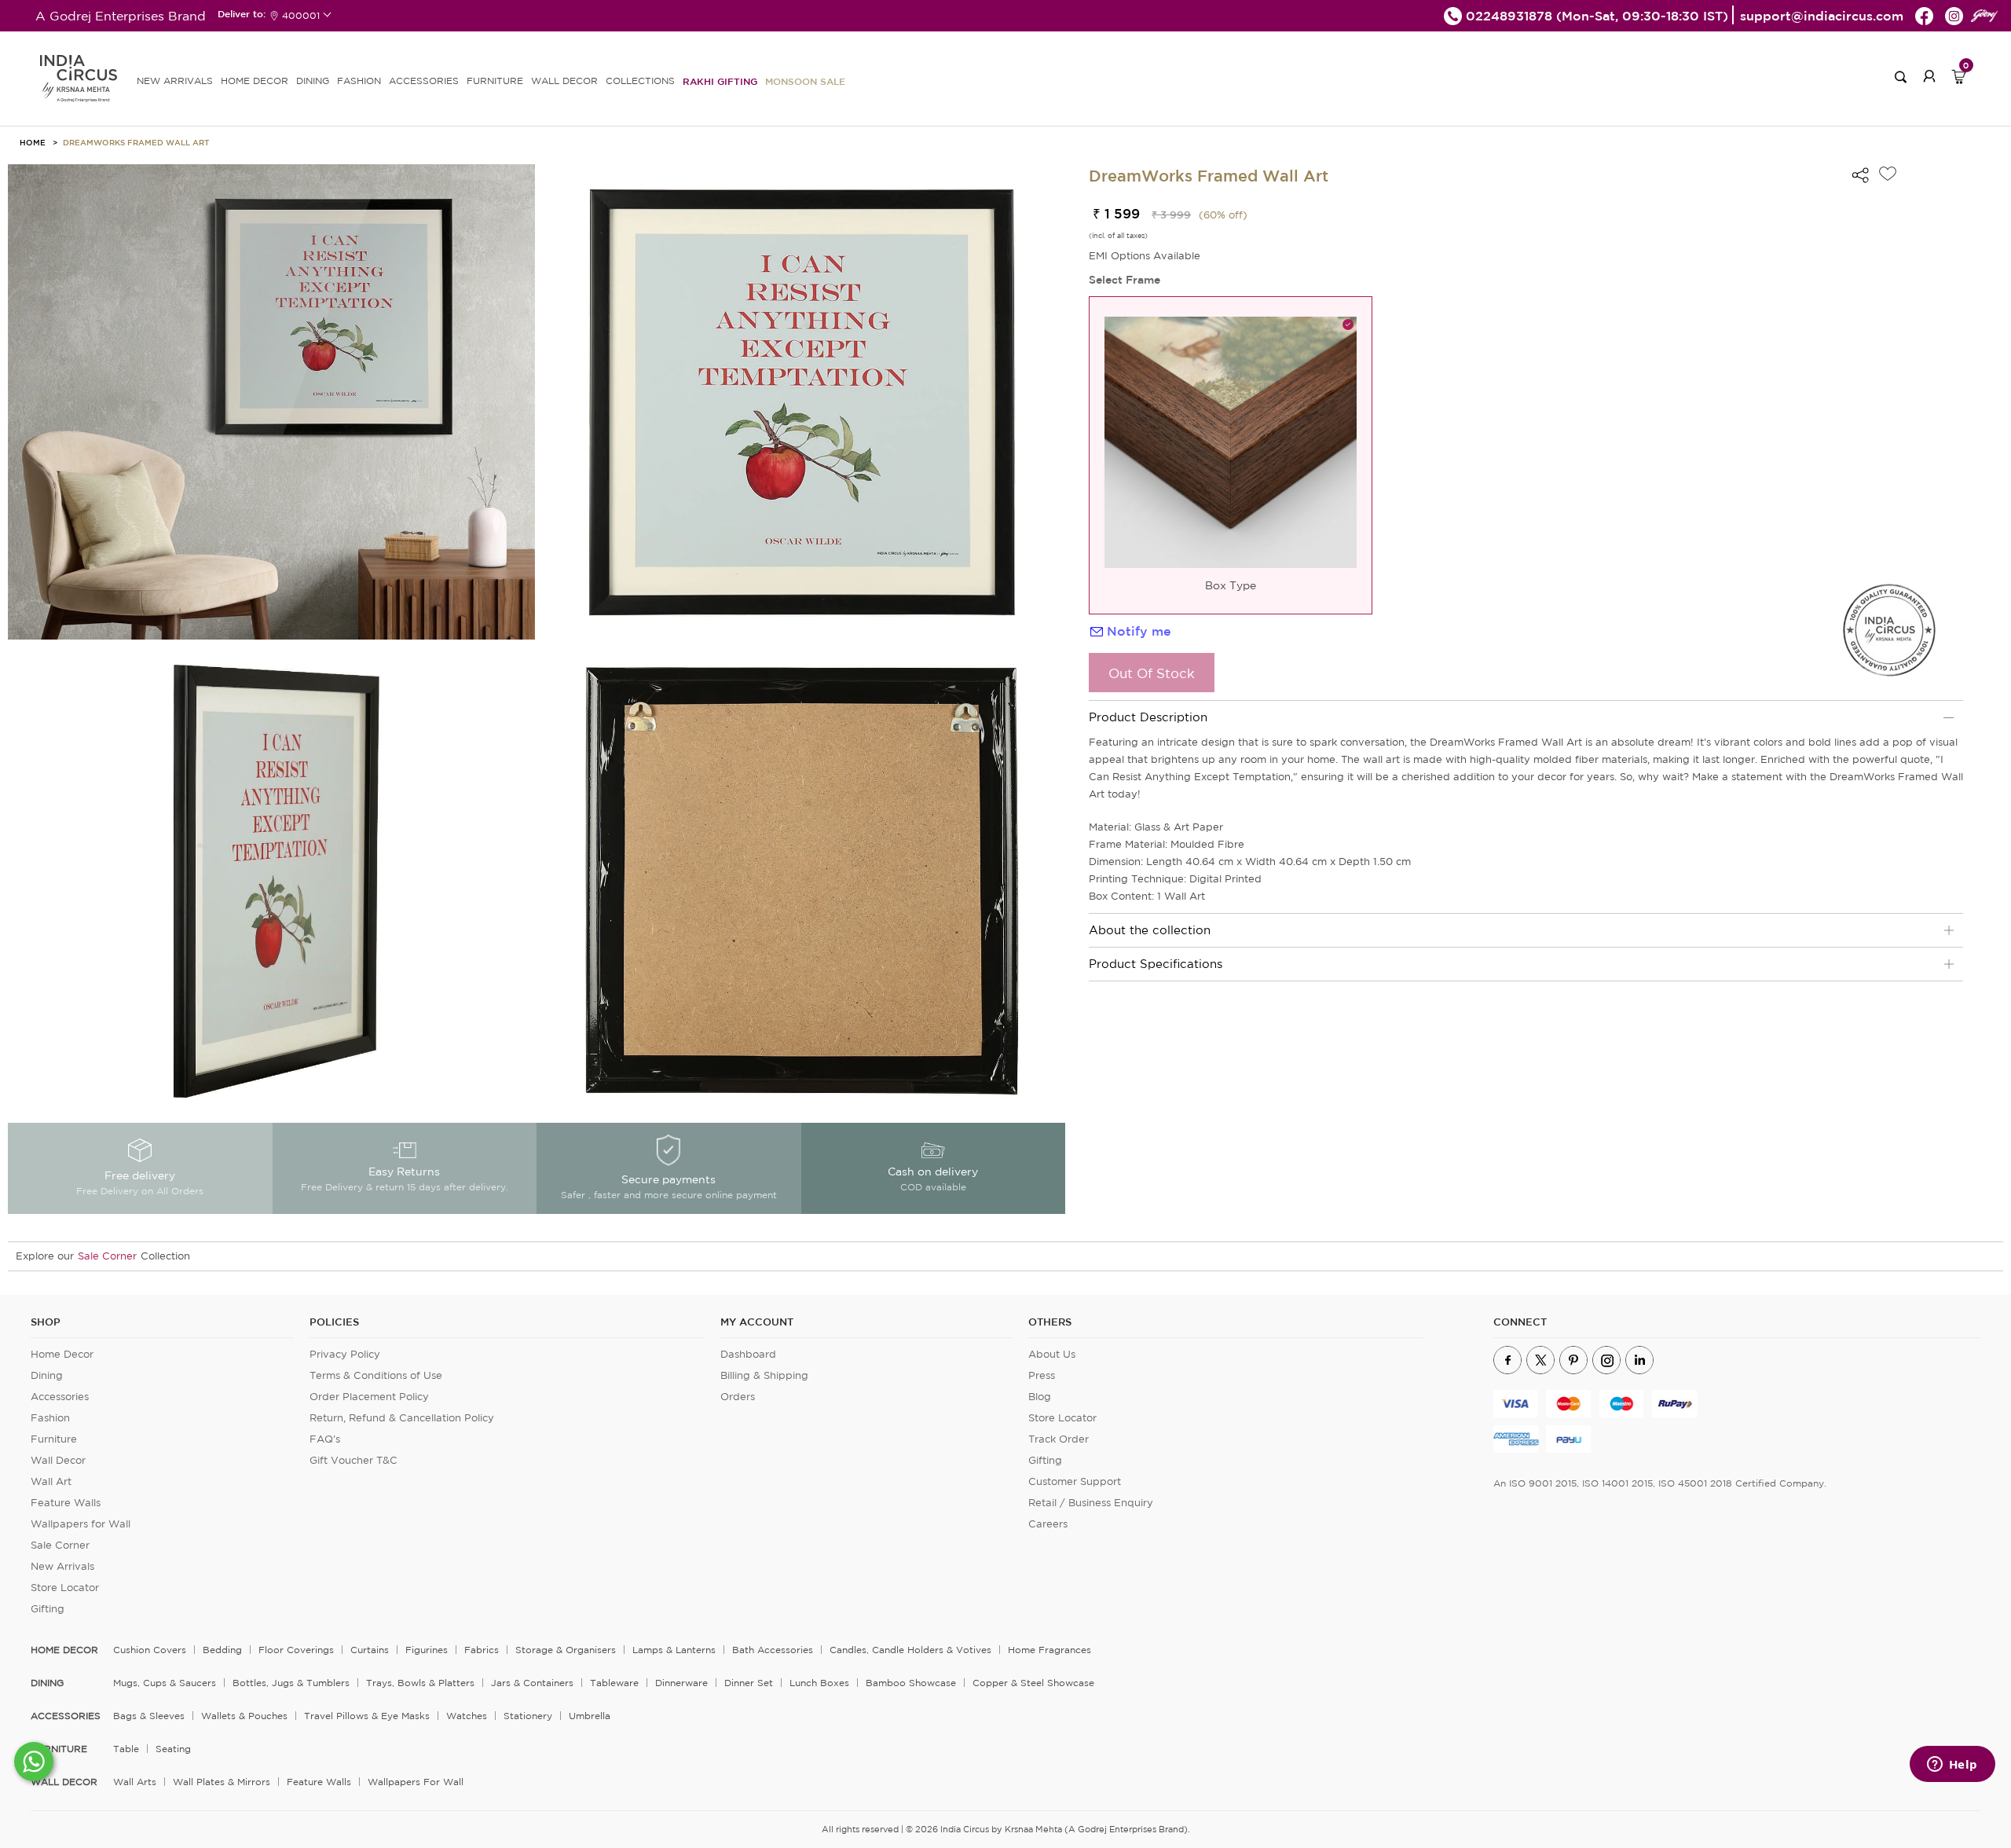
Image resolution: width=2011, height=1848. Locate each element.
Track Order (1059, 1439)
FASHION (359, 81)
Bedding (222, 1650)
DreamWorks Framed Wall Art (136, 142)
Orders (738, 1397)
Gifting (48, 1609)
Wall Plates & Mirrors (222, 1782)
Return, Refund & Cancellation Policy (402, 1418)
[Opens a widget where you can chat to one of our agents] (1952, 1765)
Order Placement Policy (369, 1397)
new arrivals (175, 81)
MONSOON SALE (805, 81)
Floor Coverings (296, 1650)
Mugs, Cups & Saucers (165, 1683)
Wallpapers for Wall (81, 1524)
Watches (467, 1716)
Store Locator (65, 1588)
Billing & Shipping (764, 1375)
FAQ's (325, 1439)
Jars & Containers (532, 1683)
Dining (47, 1375)
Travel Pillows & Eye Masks (367, 1716)
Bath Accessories (773, 1650)
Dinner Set (749, 1683)
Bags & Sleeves (149, 1716)
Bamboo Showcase (911, 1683)
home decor (64, 1650)
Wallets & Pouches (244, 1716)
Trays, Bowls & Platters (420, 1683)
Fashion (50, 1418)
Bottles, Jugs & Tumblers (291, 1683)
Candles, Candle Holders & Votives (910, 1650)
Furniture (54, 1439)
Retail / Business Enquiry (1091, 1503)
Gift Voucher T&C (353, 1460)
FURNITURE (495, 81)
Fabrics (482, 1650)
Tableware (614, 1683)
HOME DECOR (255, 81)
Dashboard (748, 1354)
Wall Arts (135, 1782)
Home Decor (62, 1354)
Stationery (528, 1716)
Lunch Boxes (819, 1683)
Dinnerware (681, 1683)
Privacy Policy (345, 1354)
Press (1042, 1375)
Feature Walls (66, 1503)
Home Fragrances (1049, 1650)
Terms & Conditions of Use (376, 1375)
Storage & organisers (566, 1650)
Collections (640, 81)
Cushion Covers (150, 1650)
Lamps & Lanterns (674, 1650)
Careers (1048, 1524)
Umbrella (590, 1716)
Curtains (370, 1650)
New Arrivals (62, 1566)
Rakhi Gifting (720, 81)
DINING (313, 81)
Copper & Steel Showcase (1033, 1683)
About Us (1052, 1354)
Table (126, 1749)
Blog (1040, 1397)
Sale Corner (107, 1256)
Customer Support (1075, 1481)
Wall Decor (58, 1460)
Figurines (427, 1650)
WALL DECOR (564, 81)
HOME (33, 142)
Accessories (60, 1397)
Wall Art (51, 1481)
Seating (173, 1749)
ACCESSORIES (424, 81)
